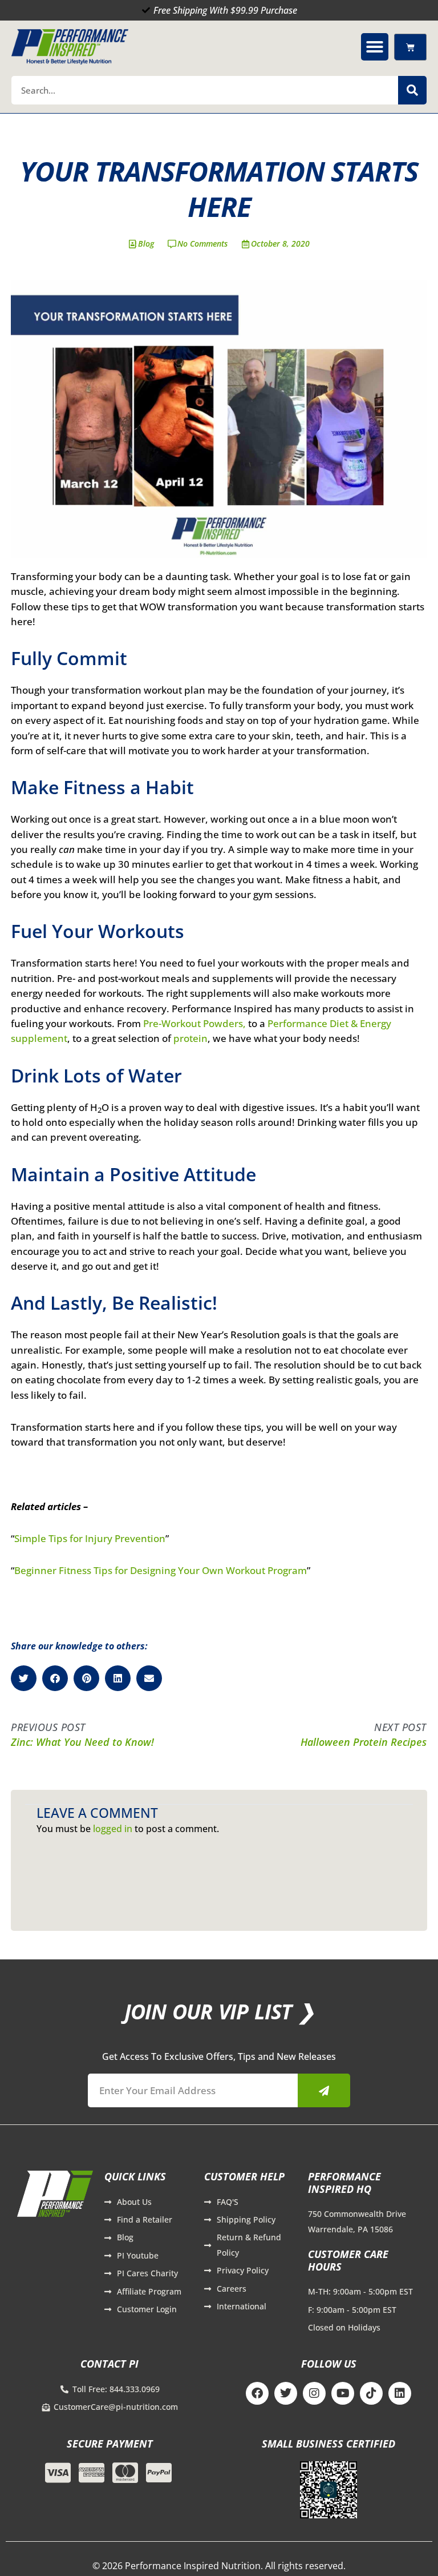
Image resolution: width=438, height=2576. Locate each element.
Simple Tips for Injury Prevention (90, 1538)
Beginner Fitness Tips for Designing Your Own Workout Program (161, 1570)
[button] (375, 47)
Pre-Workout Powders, (194, 1023)
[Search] (412, 90)
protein (190, 1038)
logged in (113, 1829)
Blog (146, 243)
